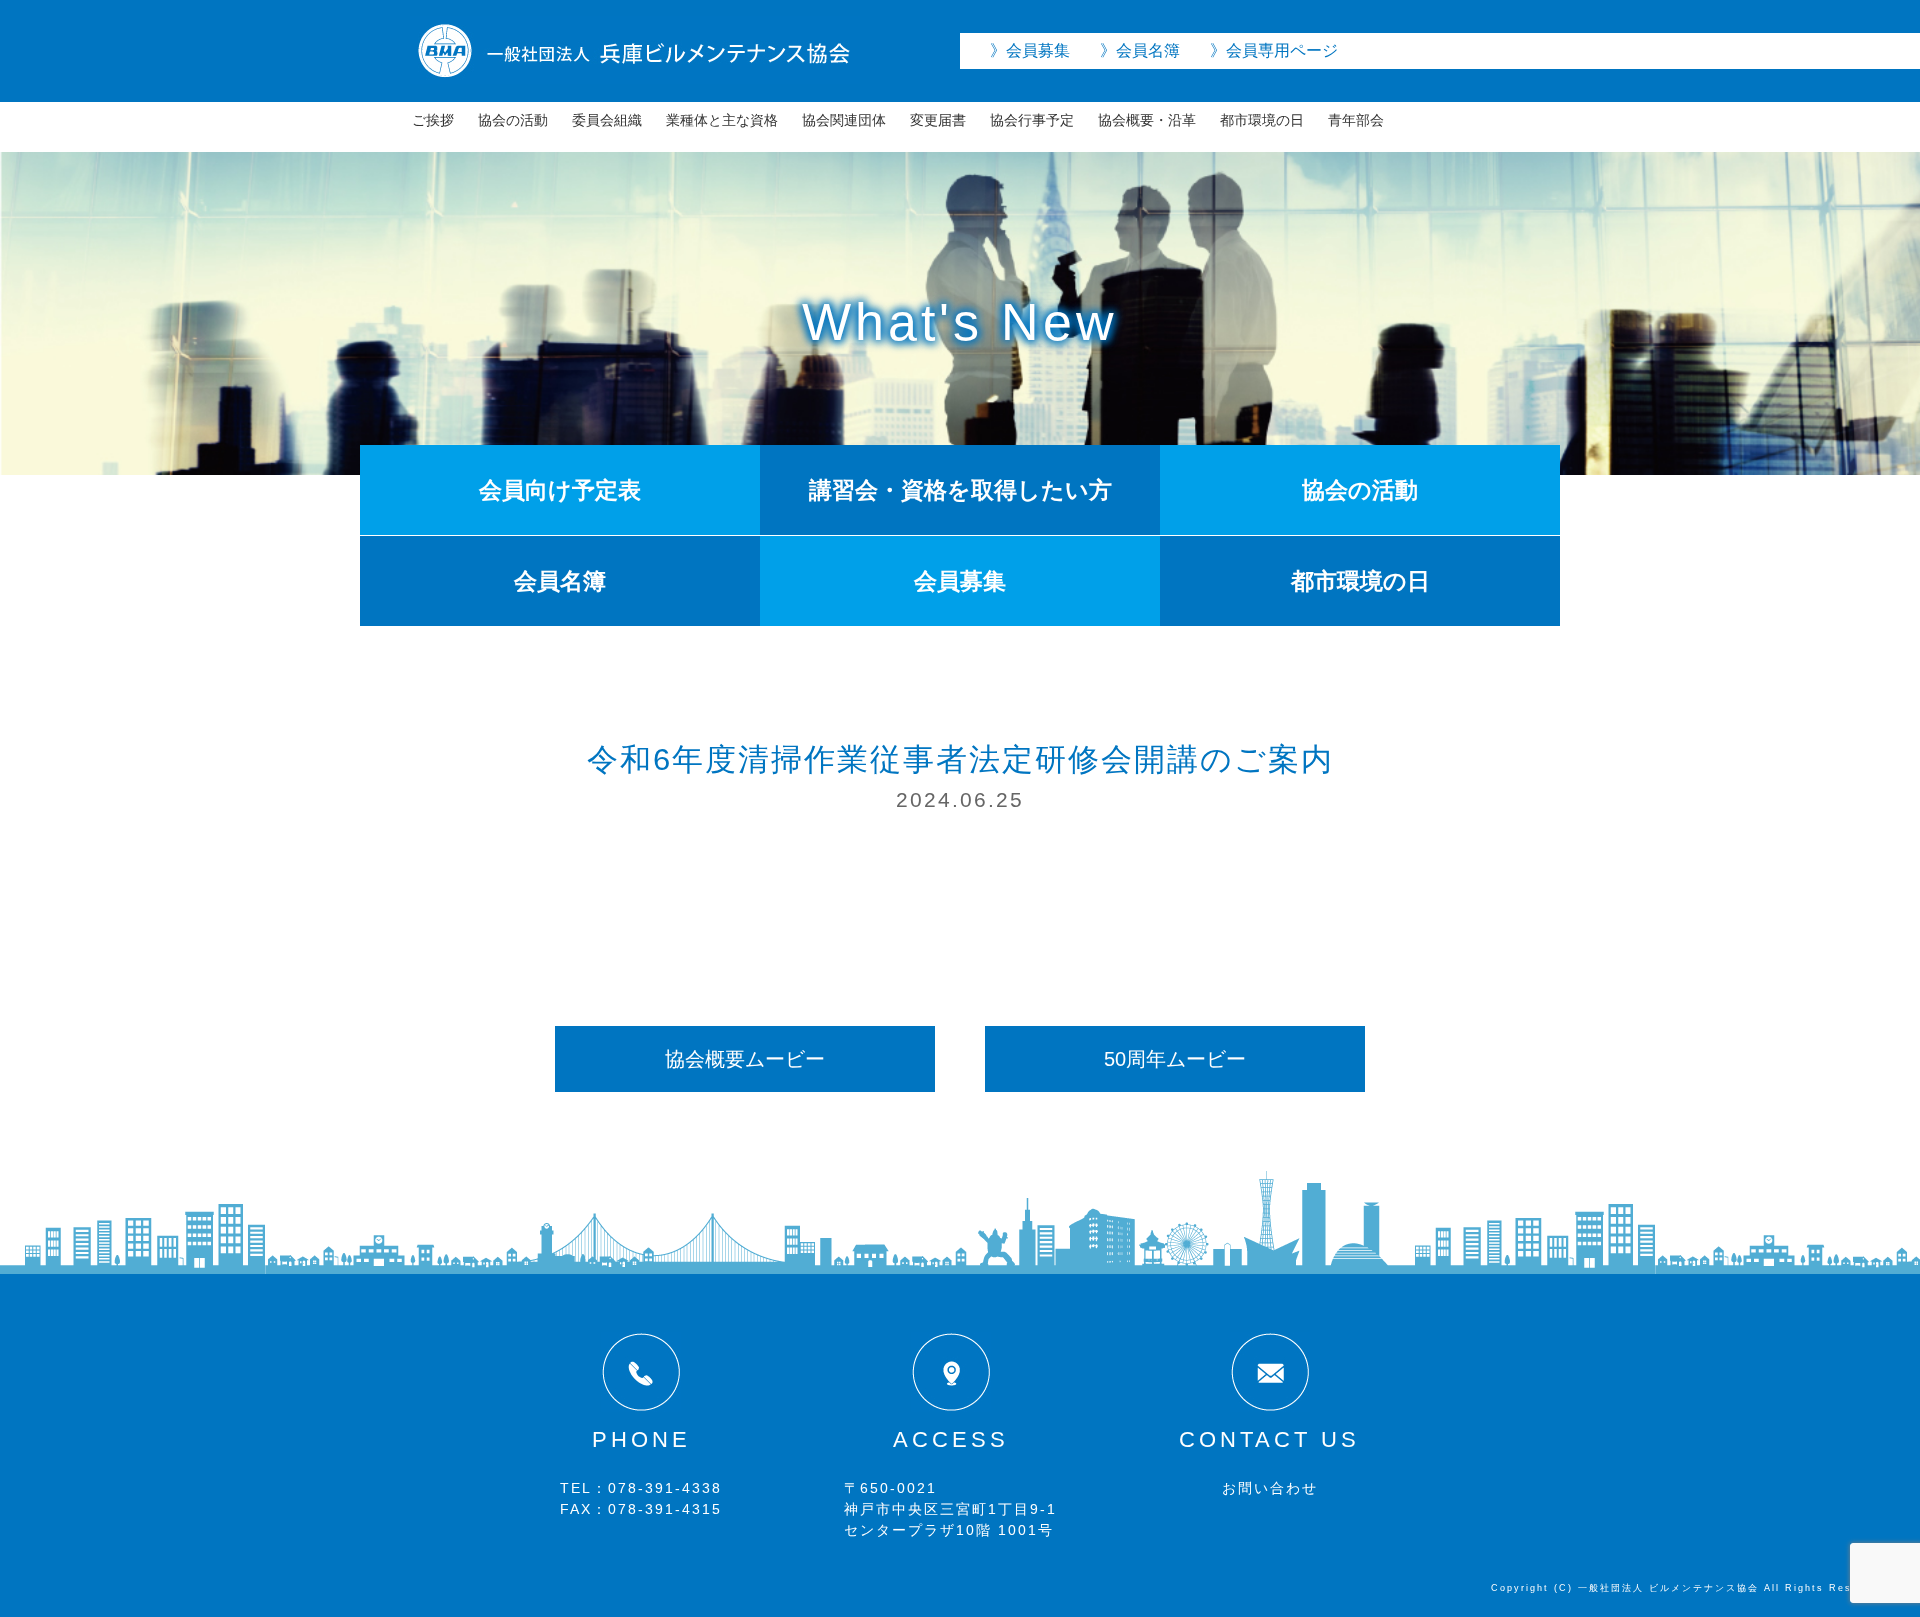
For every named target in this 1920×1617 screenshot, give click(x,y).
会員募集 (960, 581)
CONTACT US (1269, 1439)
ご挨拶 (433, 120)
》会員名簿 (1140, 50)
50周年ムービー (1175, 1059)
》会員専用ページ (1274, 50)
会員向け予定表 (560, 490)
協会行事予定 (1032, 120)
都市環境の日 (1262, 120)
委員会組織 (607, 120)
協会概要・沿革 (1147, 120)
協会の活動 (513, 120)
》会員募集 (1030, 50)
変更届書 (938, 120)
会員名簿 (560, 581)
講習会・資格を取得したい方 (960, 490)
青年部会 (1356, 120)
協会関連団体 (844, 120)
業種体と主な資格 (722, 120)
